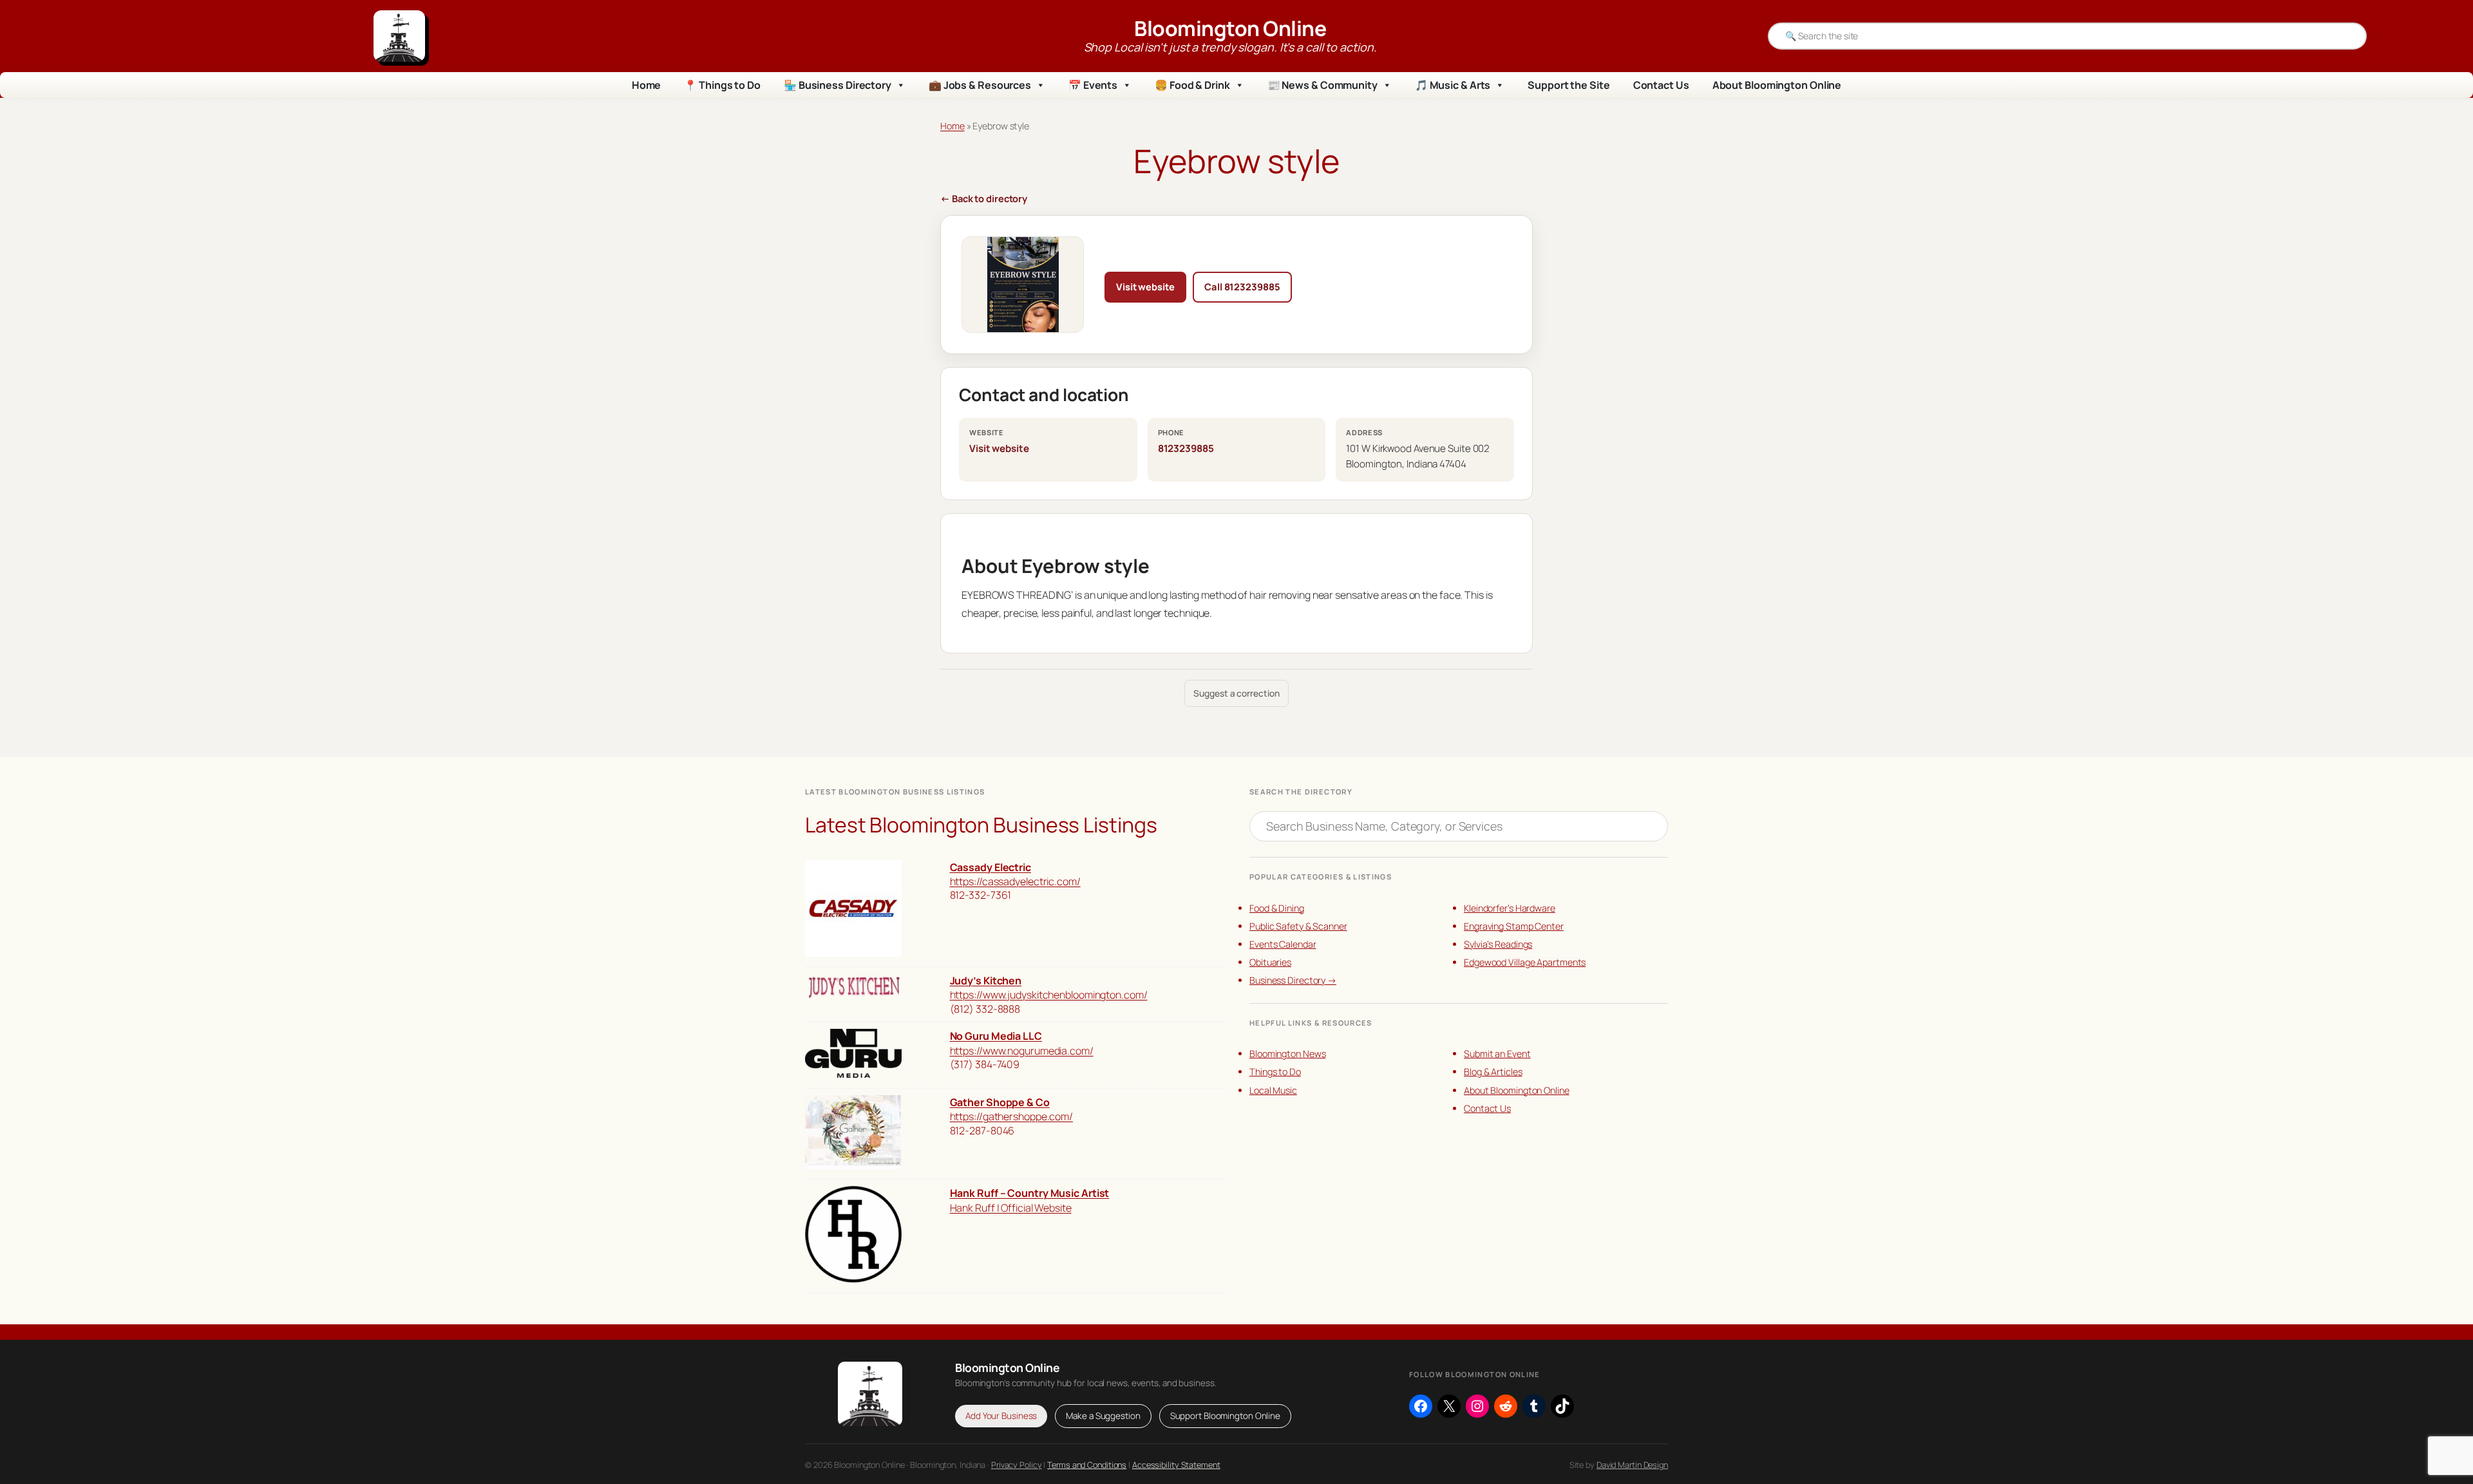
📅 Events (1093, 85)
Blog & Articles (1493, 1072)
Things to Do (1275, 1072)
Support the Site (1568, 85)
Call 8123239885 (1242, 286)
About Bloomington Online (1777, 85)
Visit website (1145, 286)
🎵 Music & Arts (1453, 85)
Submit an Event (1497, 1054)
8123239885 (1186, 448)
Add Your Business (1001, 1416)
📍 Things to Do (722, 85)
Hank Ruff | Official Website (1011, 1208)
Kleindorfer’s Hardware (1510, 908)
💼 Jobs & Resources (980, 85)
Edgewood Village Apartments (1525, 962)
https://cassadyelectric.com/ (1015, 881)
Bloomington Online (1230, 28)
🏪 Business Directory (838, 85)
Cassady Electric (990, 867)
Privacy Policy (1017, 1465)
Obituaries (1270, 962)
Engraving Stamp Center (1514, 926)
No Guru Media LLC (996, 1036)
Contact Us (1661, 85)
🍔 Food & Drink (1192, 85)
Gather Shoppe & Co (1000, 1102)
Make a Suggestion (1103, 1416)
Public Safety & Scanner (1298, 926)
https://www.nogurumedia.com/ (1022, 1051)
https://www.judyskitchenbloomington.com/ (1049, 995)
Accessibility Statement (1176, 1465)
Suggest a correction (1236, 693)
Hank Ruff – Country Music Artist (1030, 1193)
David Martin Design (1632, 1465)
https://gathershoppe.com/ (1012, 1116)
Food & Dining (1277, 908)
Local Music (1273, 1090)
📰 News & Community (1322, 85)
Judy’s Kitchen (986, 981)
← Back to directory (984, 198)
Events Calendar (1283, 944)
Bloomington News (1287, 1054)
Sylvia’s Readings (1498, 944)
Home (647, 85)
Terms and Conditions (1087, 1465)
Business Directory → (1293, 980)
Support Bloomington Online (1225, 1416)
